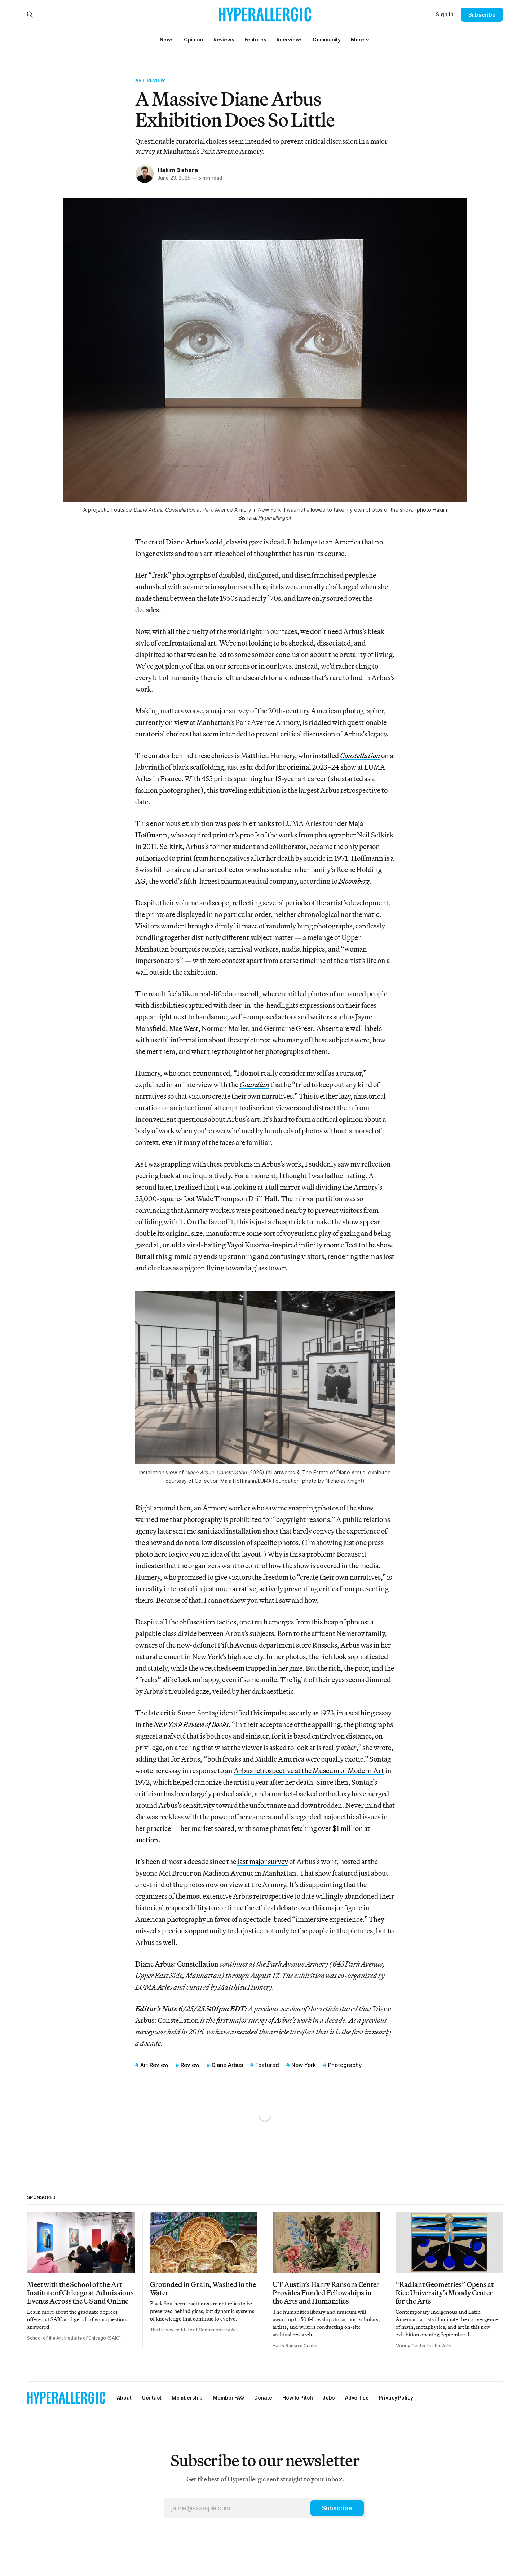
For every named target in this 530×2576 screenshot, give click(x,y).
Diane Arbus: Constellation (177, 1964)
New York (304, 2065)
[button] (357, 40)
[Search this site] (30, 14)
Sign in (445, 14)
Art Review (150, 80)
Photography (345, 2065)
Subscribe (482, 15)
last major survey (263, 1861)
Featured (267, 2065)
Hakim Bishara (178, 170)
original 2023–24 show (322, 767)
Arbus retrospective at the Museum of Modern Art (309, 1770)
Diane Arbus (227, 2065)
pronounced (211, 1073)
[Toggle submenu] (367, 40)
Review (190, 2065)
